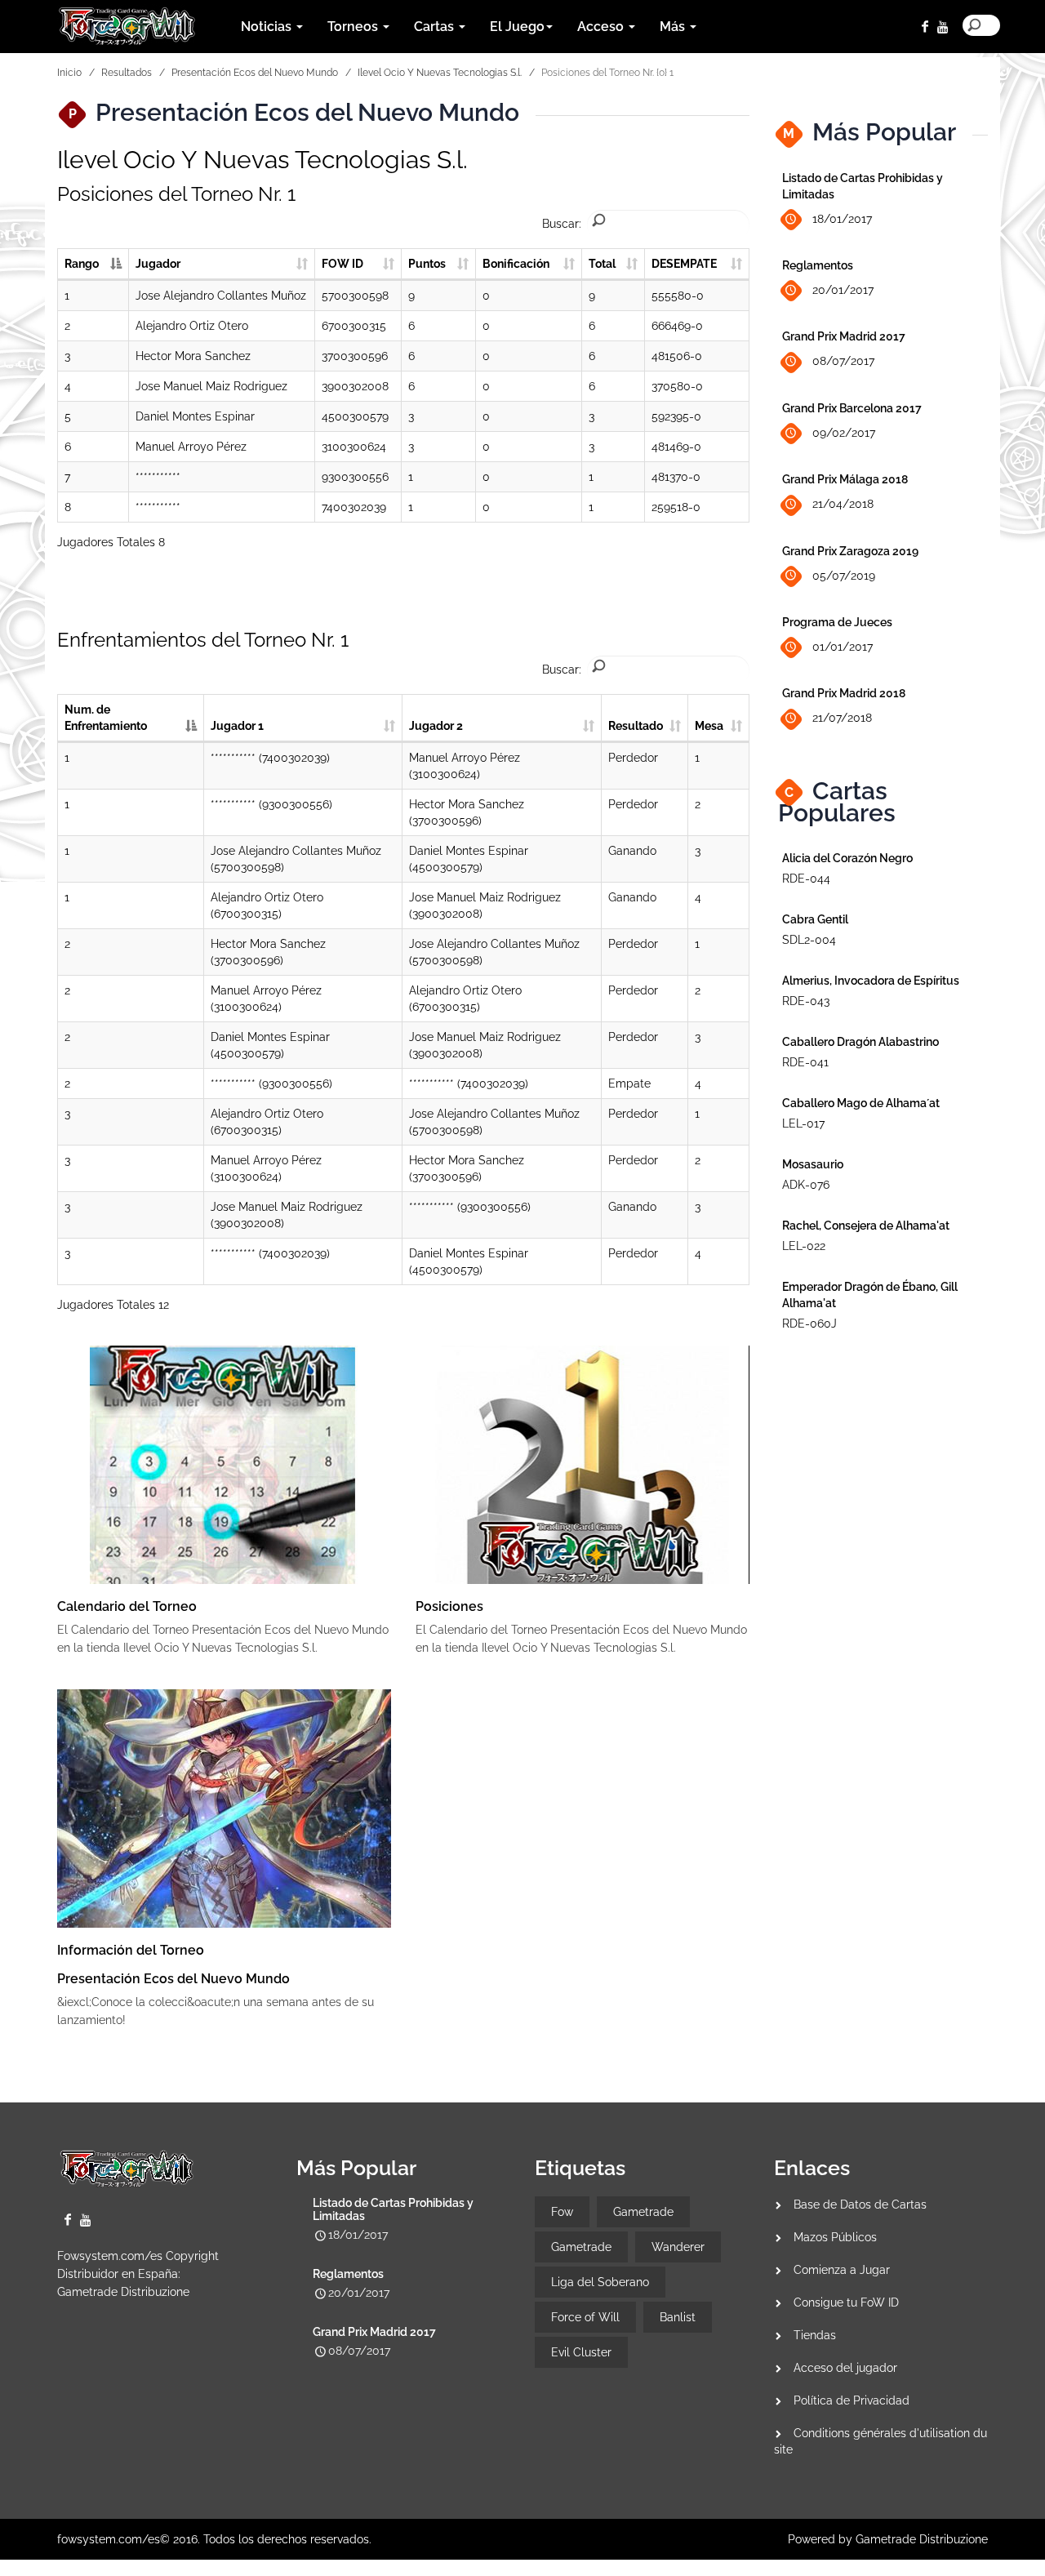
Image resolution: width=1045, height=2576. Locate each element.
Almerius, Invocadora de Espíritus (871, 981)
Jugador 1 (237, 726)
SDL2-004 (809, 940)
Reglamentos (818, 265)
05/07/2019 (844, 576)
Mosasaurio (813, 1164)
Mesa (709, 726)
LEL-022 (804, 1246)
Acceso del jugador (845, 2368)
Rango (82, 264)
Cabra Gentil (815, 919)
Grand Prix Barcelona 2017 (852, 408)
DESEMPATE (684, 264)
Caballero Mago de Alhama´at (861, 1103)
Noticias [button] (268, 27)
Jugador (158, 264)
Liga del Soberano (600, 2282)
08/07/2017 (843, 361)
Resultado (636, 726)
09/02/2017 (844, 433)
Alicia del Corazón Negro (847, 858)
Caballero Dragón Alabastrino (860, 1042)
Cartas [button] (436, 27)
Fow (562, 2212)
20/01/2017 (843, 290)
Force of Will (585, 2317)
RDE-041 (805, 1062)
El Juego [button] (517, 27)
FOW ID (342, 264)
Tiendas (815, 2335)
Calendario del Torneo (127, 1606)
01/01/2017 (843, 647)
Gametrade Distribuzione (123, 2292)
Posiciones (449, 1606)
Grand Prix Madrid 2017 (844, 336)
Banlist (678, 2317)
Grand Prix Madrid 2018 (844, 693)
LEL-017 (803, 1123)
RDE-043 (806, 1001)
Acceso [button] (602, 27)
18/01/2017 (842, 219)
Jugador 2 (436, 726)
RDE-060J (809, 1324)
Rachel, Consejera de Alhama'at (866, 1226)
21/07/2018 (842, 718)
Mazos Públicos (835, 2237)
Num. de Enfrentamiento (106, 718)
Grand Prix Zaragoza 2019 (850, 551)
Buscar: (562, 224)
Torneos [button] (354, 27)
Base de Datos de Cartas (860, 2205)
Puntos (427, 264)
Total (602, 264)
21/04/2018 (843, 504)
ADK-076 (806, 1185)
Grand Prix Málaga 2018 (845, 479)
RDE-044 (806, 879)
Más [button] (674, 27)
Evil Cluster (581, 2352)
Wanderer (678, 2247)
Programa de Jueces (837, 622)
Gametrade (643, 2212)
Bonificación (516, 264)
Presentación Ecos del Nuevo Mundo (255, 73)
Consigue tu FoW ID (846, 2302)
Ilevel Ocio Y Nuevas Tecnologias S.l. (440, 73)
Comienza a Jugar (842, 2270)
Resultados (127, 73)
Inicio (69, 73)
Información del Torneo (131, 1950)
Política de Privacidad (852, 2400)
